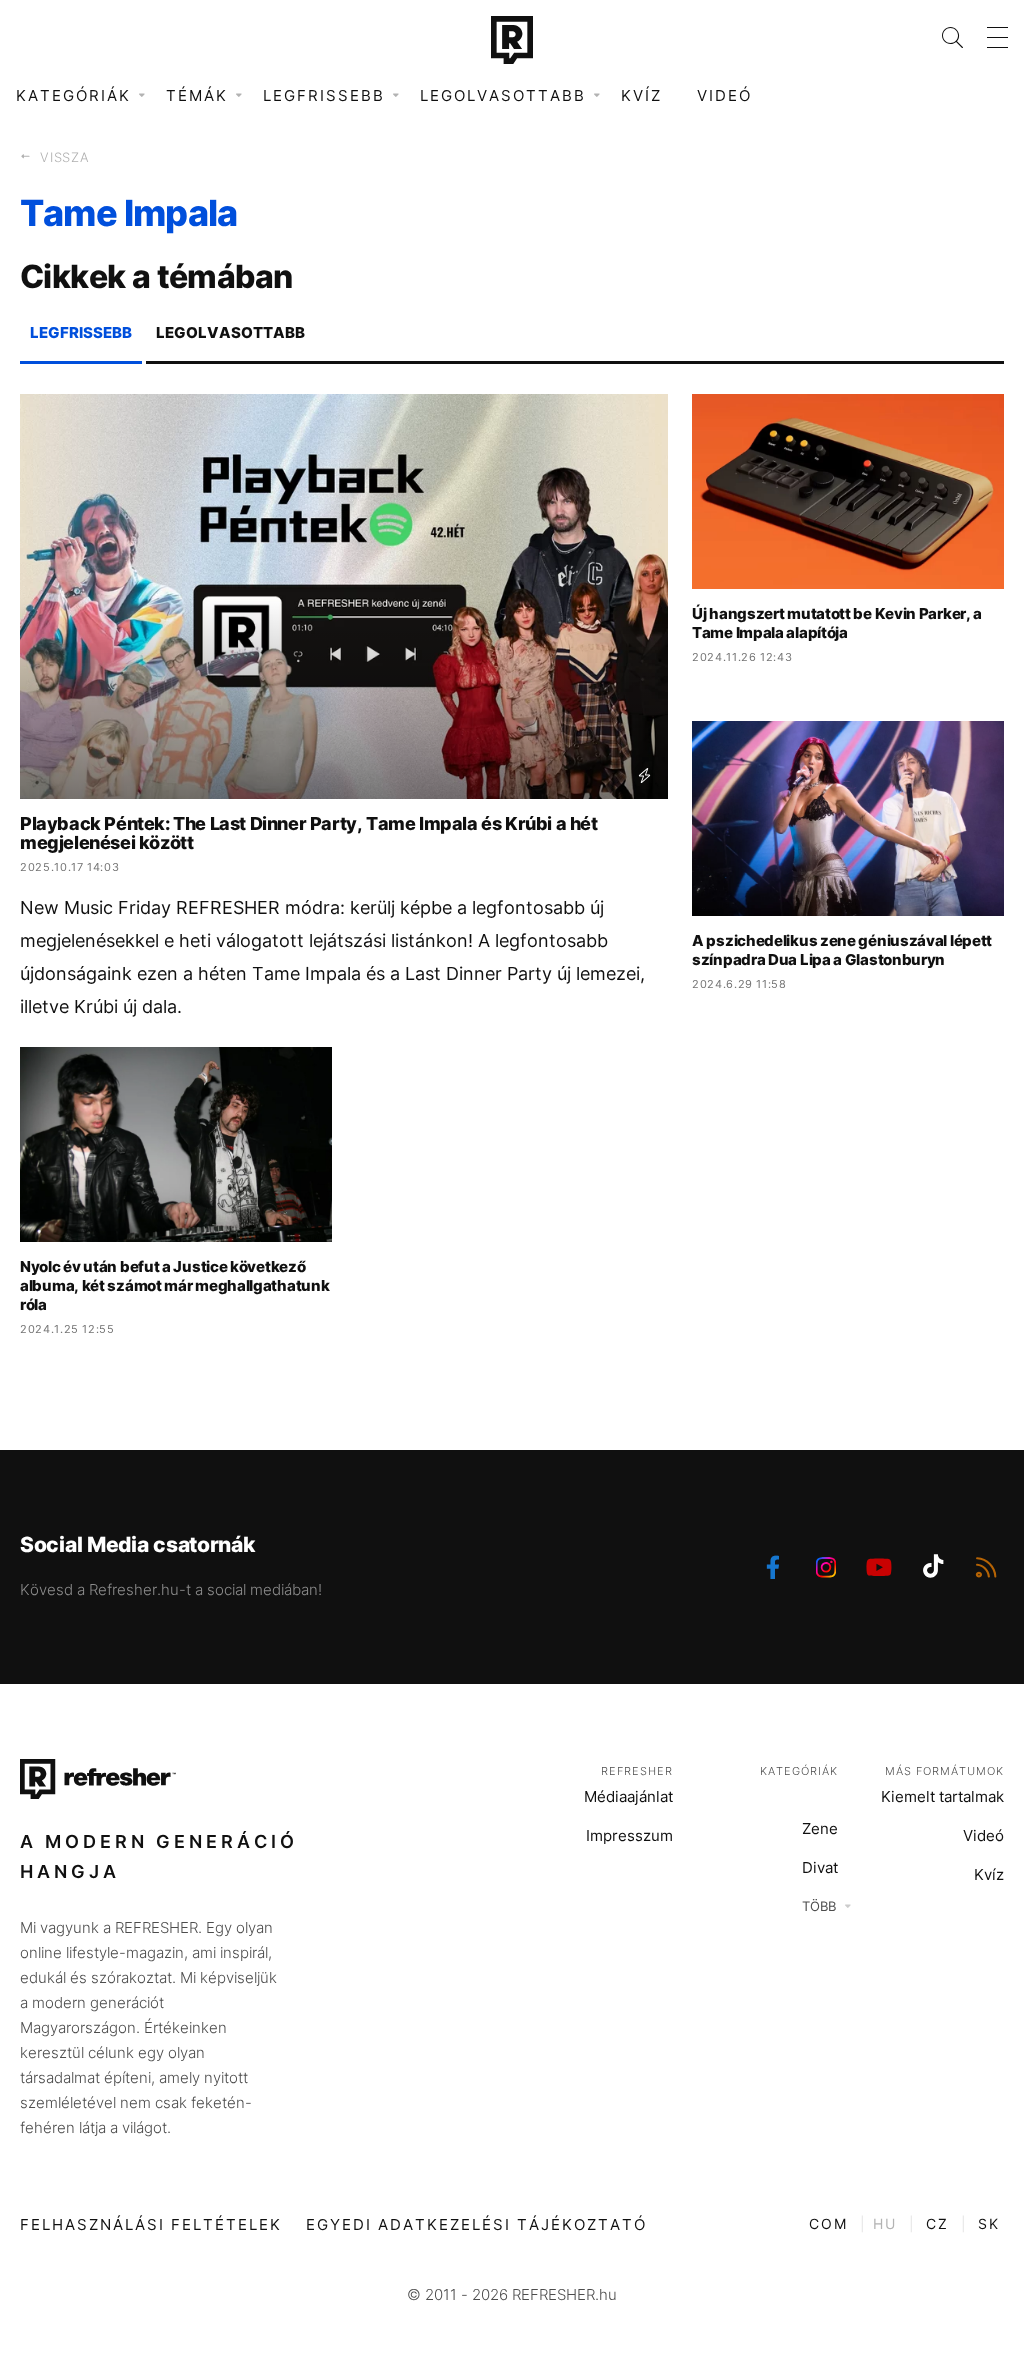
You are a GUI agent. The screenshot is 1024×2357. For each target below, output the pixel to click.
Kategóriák (799, 1771)
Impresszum (629, 1835)
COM (828, 2223)
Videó (724, 95)
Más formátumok (944, 1771)
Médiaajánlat (628, 1796)
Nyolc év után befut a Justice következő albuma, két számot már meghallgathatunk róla (174, 1285)
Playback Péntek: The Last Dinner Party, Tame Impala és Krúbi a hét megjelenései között (309, 833)
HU (885, 2223)
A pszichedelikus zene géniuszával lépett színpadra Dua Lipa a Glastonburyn (842, 950)
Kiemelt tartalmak (942, 1796)
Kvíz (641, 95)
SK (989, 2223)
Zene (820, 1828)
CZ (937, 2223)
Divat (820, 1867)
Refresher (637, 1771)
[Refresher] (512, 40)
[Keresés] (940, 37)
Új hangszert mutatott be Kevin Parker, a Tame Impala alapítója (837, 623)
